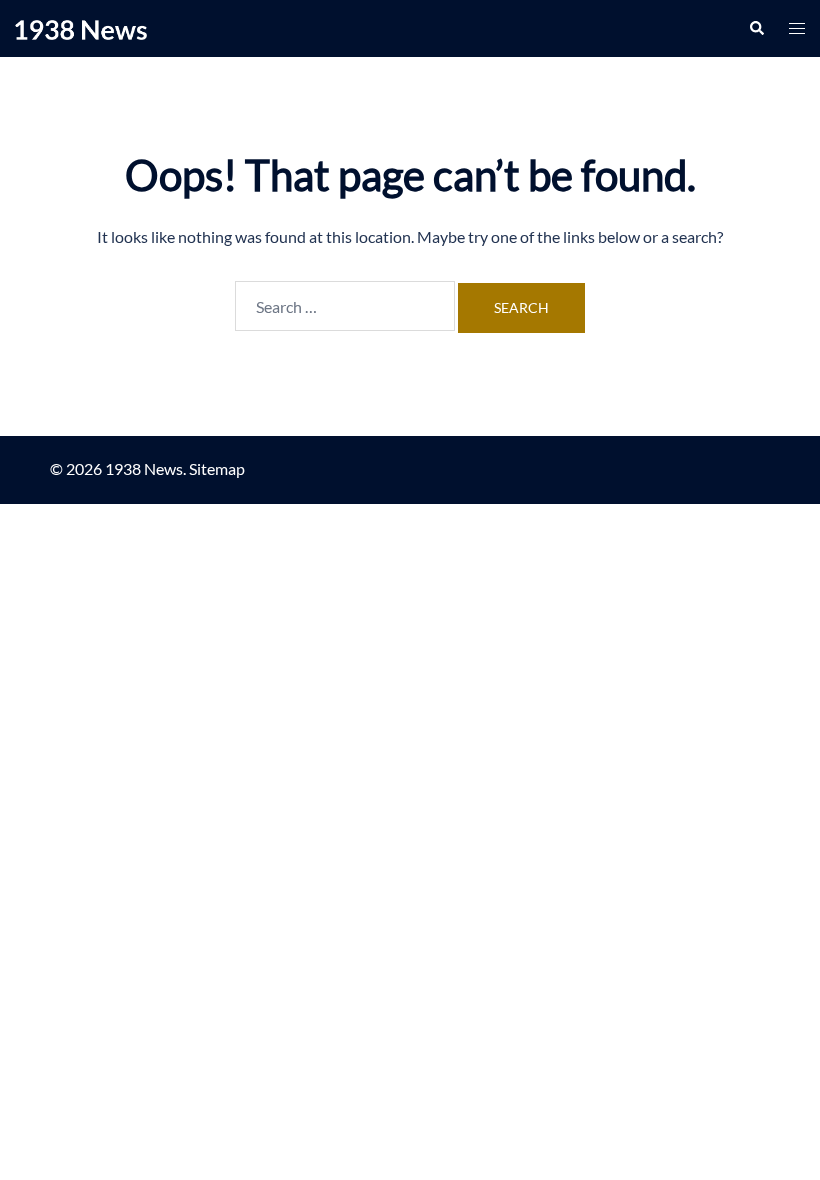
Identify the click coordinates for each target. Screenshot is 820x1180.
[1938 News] (81, 27)
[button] (756, 28)
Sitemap (217, 468)
